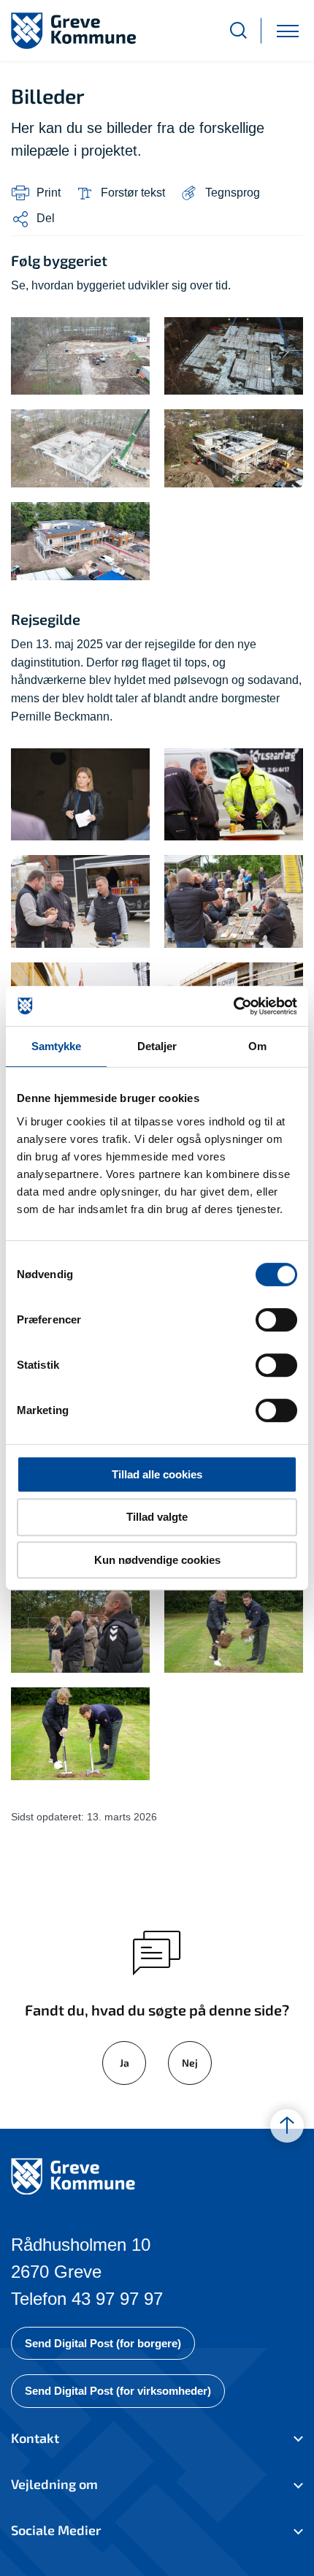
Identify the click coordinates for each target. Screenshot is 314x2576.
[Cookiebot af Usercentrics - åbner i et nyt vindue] (233, 1006)
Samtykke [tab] (57, 1046)
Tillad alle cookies (157, 1474)
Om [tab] (257, 1046)
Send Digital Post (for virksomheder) (118, 2391)
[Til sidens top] (287, 2127)
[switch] (276, 1320)
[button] (220, 193)
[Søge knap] (238, 30)
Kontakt (35, 2438)
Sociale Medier (56, 2530)
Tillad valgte (157, 1517)
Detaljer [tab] (157, 1046)
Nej (190, 2063)
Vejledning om (54, 2484)
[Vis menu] (288, 30)
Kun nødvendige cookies (157, 1560)
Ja (125, 2063)
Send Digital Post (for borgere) (103, 2343)
